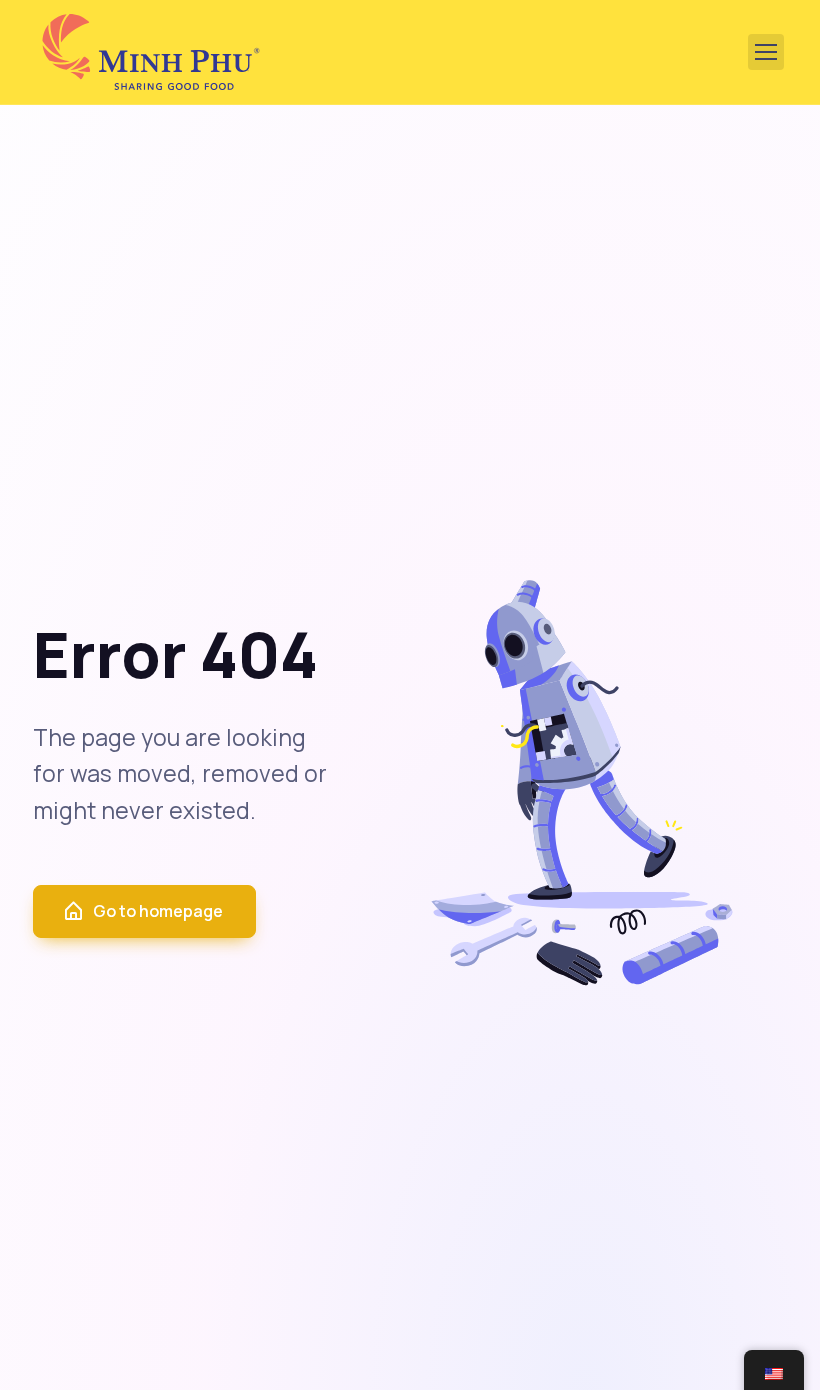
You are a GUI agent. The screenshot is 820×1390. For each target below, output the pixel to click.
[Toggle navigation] (766, 52)
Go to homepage (158, 911)
